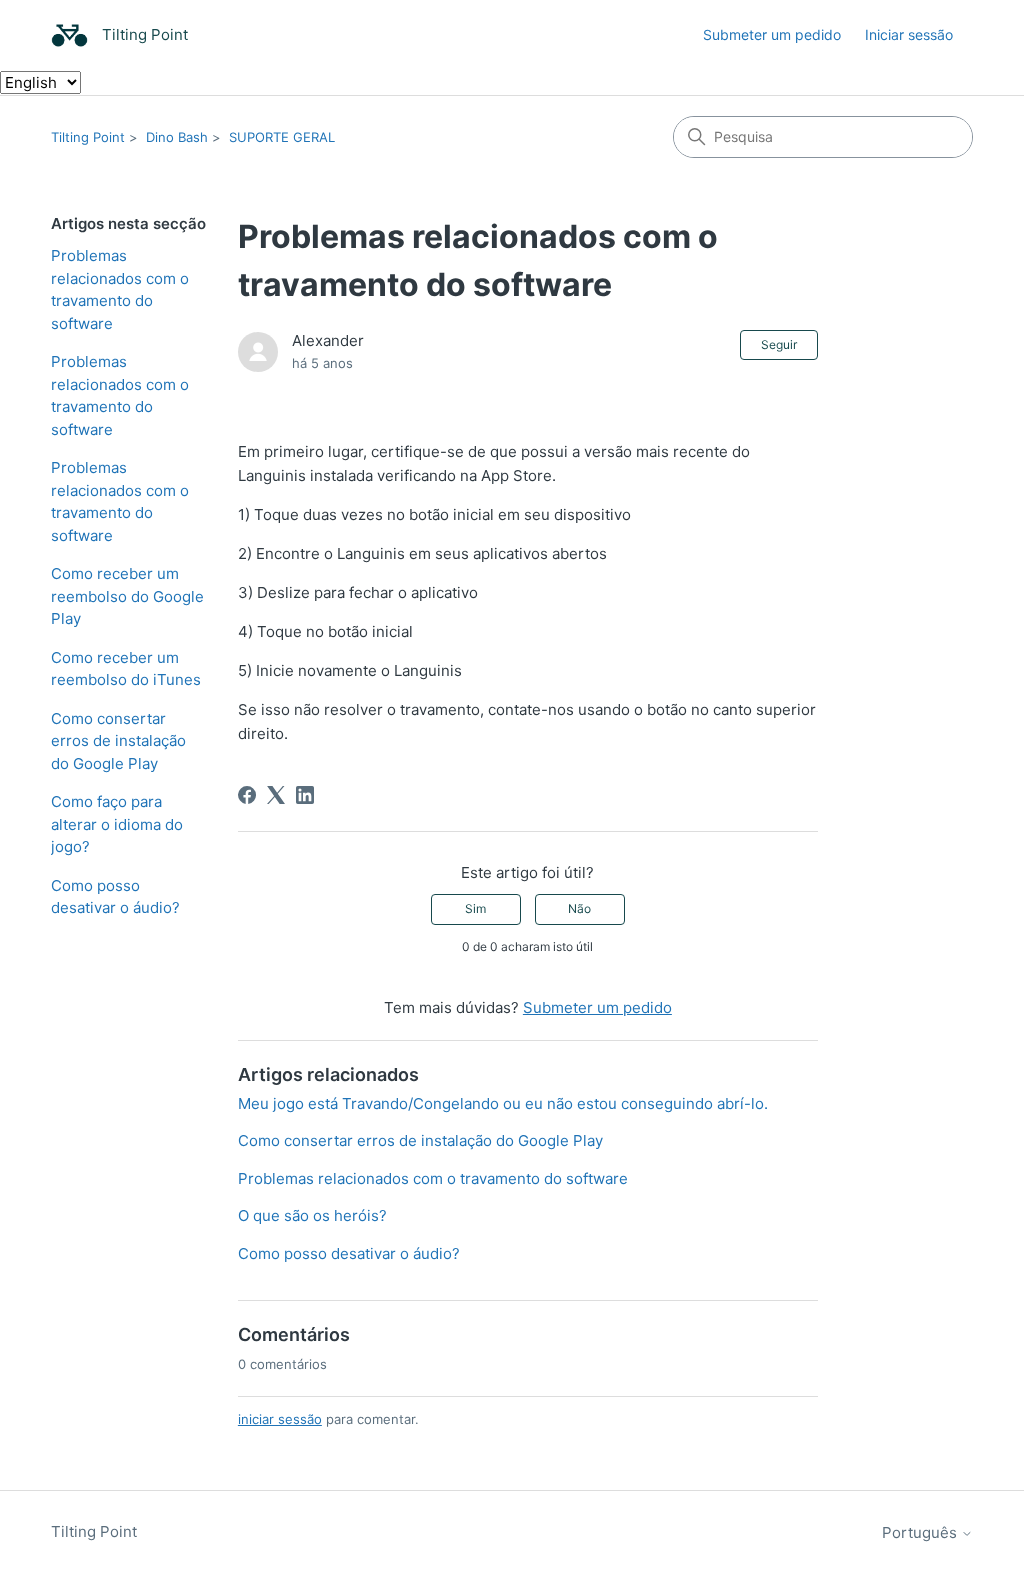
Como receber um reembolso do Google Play (127, 596)
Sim (475, 908)
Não (579, 908)
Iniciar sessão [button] (909, 34)
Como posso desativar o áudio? (115, 897)
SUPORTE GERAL (282, 137)
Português (921, 1532)
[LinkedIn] (305, 795)
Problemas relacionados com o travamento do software (120, 289)
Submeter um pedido (772, 34)
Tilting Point (88, 137)
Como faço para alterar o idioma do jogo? (117, 824)
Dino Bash (177, 137)
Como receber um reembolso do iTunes (126, 669)
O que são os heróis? (312, 1215)
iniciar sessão (280, 1419)
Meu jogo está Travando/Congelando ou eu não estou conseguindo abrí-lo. (503, 1103)
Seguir (779, 344)
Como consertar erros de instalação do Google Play (118, 741)
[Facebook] (247, 795)
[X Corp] (276, 795)
